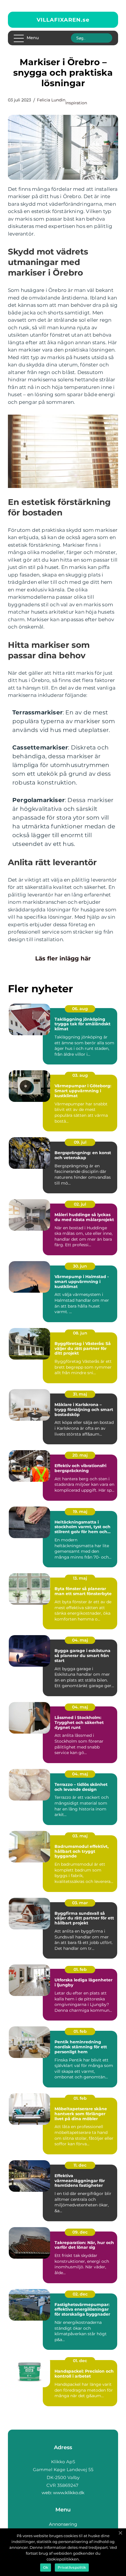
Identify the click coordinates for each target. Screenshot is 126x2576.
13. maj (80, 1578)
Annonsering (63, 2524)
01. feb (80, 1969)
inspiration (76, 103)
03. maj (80, 1836)
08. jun (80, 1333)
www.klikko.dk (69, 2493)
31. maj (80, 1394)
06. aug (80, 1009)
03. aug (80, 1075)
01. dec (80, 2361)
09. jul (80, 1142)
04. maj (80, 1640)
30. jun (80, 1266)
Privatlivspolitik (72, 2567)
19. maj (80, 1512)
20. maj (80, 1455)
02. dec (80, 2294)
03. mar (80, 1903)
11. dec (80, 2165)
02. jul (80, 1204)
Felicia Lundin (51, 100)
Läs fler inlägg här (63, 958)
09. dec (80, 2232)
